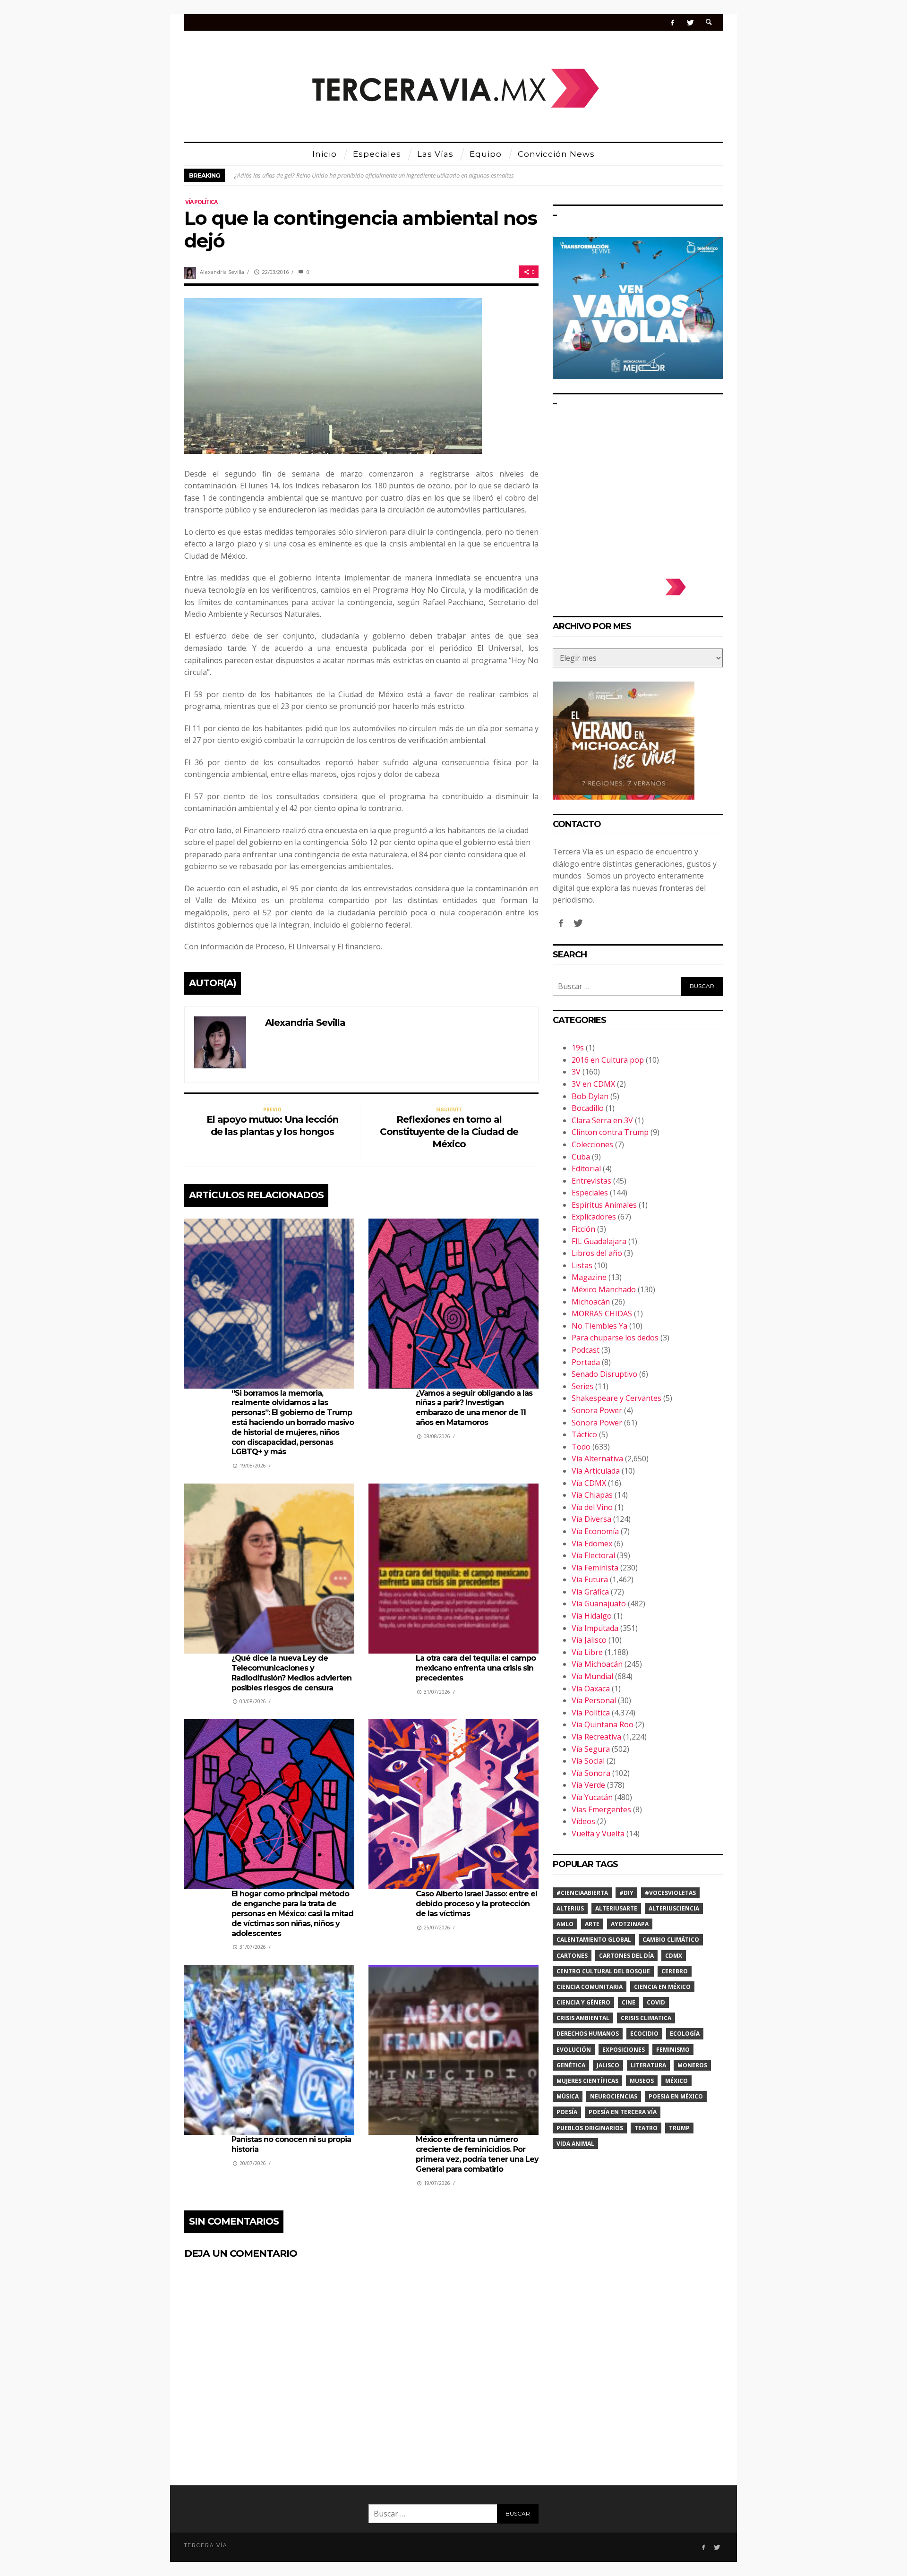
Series (582, 1386)
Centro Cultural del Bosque (603, 1971)
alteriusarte (616, 1908)
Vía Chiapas (592, 1495)
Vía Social (588, 1761)
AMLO (565, 1924)
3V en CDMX (593, 1084)
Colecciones (592, 1144)
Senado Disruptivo (604, 1374)
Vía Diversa (591, 1519)
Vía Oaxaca (591, 1689)
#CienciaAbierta (582, 1893)
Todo (581, 1447)
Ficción (583, 1229)
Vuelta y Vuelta (598, 1834)
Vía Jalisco (589, 1640)
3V (576, 1072)
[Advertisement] (638, 491)
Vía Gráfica (590, 1592)
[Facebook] (672, 22)
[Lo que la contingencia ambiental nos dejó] (333, 375)
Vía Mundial (592, 1676)
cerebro (675, 1971)
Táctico (584, 1434)
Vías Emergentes (601, 1809)
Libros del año (597, 1253)
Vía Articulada (596, 1471)
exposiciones (624, 2050)
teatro (646, 2128)
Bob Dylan (590, 1096)
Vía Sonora (591, 1773)
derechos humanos (588, 2034)
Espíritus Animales (604, 1205)
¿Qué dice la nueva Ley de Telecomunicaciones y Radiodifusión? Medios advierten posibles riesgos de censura (291, 1673)
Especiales (590, 1193)
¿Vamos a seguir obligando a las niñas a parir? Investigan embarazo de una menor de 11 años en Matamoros (474, 1408)
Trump (679, 2128)
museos (642, 2081)
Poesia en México (676, 2096)
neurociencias (614, 2096)
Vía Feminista (595, 1568)
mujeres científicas (587, 2081)
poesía (567, 2112)
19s (578, 1048)
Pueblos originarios (590, 2128)
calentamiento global (594, 1940)
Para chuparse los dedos (615, 1338)
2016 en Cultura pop (608, 1060)
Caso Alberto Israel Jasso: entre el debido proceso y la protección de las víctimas (476, 1904)
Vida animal (575, 2144)
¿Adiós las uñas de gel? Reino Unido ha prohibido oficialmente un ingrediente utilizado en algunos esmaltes (374, 175)
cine (629, 2002)
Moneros (692, 2065)
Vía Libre (587, 1652)
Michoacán (591, 1302)
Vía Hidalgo (592, 1616)
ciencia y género (583, 2002)
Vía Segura (591, 1749)
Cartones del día (626, 1956)
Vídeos (583, 1821)
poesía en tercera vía (623, 2112)
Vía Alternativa (597, 1459)
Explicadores (594, 1217)
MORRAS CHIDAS (602, 1314)
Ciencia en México (662, 1987)
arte (592, 1924)
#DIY (626, 1893)
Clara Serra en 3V (602, 1120)
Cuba (581, 1157)
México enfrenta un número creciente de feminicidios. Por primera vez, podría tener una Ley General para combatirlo (477, 2154)
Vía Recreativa (596, 1737)
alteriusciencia (674, 1908)
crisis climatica (646, 2018)
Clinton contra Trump (610, 1132)
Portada (586, 1362)
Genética (571, 2065)
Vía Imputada (595, 1628)
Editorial (586, 1169)
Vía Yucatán (592, 1797)
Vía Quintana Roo (603, 1724)
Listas (582, 1265)
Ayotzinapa (630, 1924)
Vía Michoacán (597, 1664)
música (568, 2096)
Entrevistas (591, 1181)
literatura (648, 2065)
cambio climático (671, 1940)
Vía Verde (588, 1785)
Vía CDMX (589, 1483)
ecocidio (644, 2034)
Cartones (572, 1956)
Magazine (589, 1277)
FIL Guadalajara (599, 1241)
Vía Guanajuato (599, 1604)
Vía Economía (595, 1531)
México (676, 2081)
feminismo (673, 2050)
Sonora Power (597, 1410)
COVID (656, 2002)
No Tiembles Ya (599, 1326)
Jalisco (608, 2065)
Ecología (685, 2034)
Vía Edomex (592, 1544)
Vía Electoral (593, 1555)
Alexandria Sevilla (222, 272)
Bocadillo (588, 1108)
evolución (574, 2050)
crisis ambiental (583, 2018)
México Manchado (604, 1289)
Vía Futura (590, 1579)
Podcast (586, 1350)
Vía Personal (594, 1700)
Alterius (570, 1908)
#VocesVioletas (670, 1893)
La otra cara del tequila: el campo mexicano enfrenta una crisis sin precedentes (476, 1668)
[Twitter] (690, 22)
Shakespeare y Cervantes (616, 1398)
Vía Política (201, 202)
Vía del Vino (592, 1507)
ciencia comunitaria (590, 1987)
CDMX (674, 1956)
